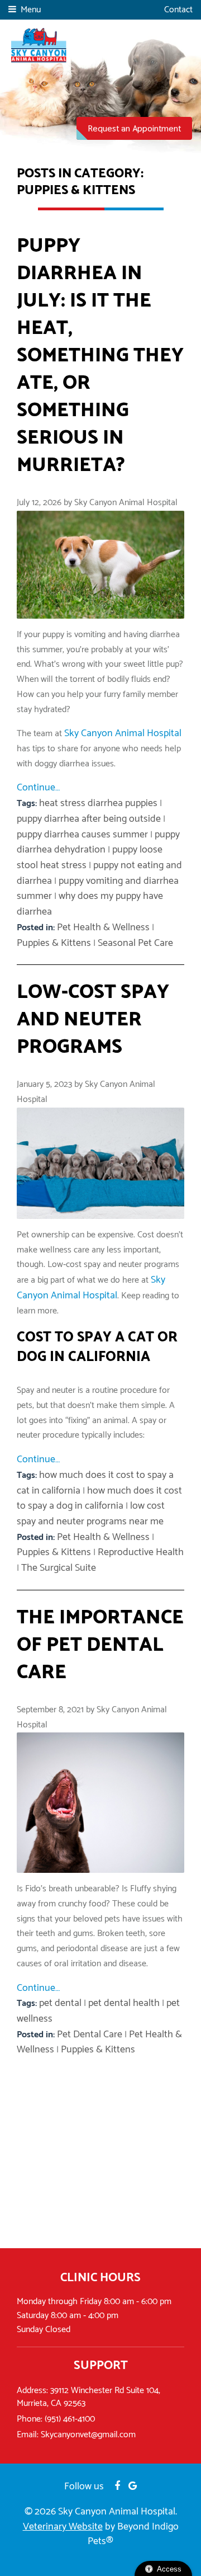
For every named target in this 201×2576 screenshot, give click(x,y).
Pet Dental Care (90, 2035)
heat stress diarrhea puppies (98, 803)
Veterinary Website (63, 2527)
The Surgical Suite (59, 1568)
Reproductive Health (141, 1552)
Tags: (28, 804)
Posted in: (37, 928)
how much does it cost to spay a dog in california (99, 1499)
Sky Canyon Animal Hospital (123, 733)
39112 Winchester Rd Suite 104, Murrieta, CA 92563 (88, 2397)
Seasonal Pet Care (135, 943)
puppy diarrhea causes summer (82, 835)
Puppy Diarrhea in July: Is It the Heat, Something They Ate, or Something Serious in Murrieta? (100, 355)
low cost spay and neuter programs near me (91, 1514)
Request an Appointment (134, 128)
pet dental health (124, 2003)
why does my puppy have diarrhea (90, 904)
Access (169, 2569)
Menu (31, 10)
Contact (178, 10)
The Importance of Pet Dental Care (100, 1645)
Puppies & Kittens (54, 943)
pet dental (60, 2003)
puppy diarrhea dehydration (98, 842)
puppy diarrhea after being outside (89, 819)
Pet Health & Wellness (103, 927)
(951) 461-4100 (70, 2419)
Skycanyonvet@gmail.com (88, 2435)
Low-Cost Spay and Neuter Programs (93, 1019)
